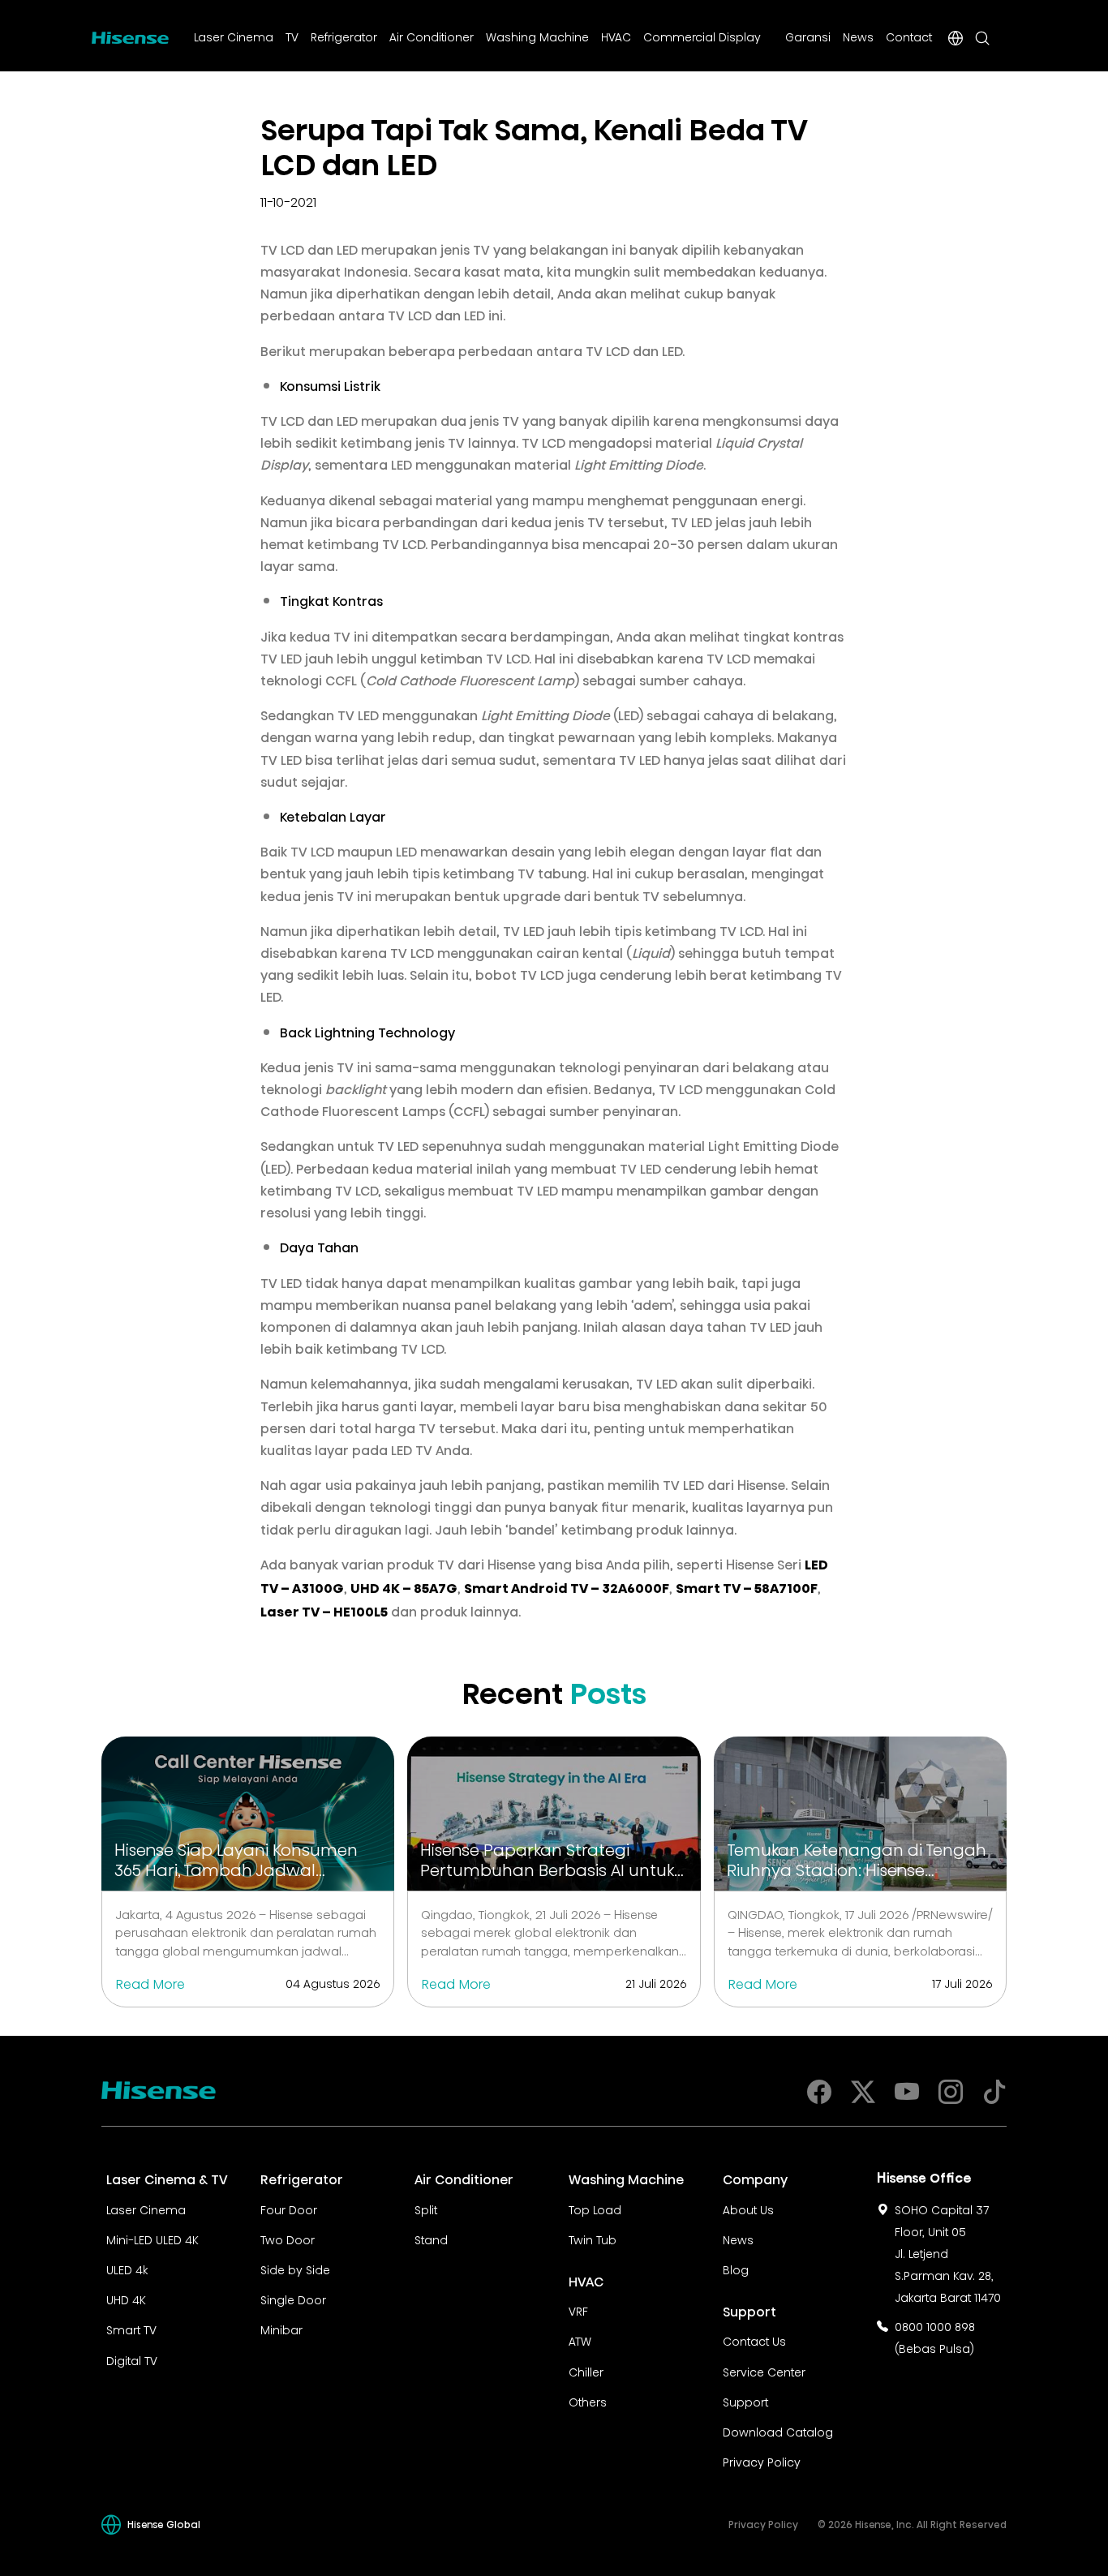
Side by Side (295, 2269)
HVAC (616, 36)
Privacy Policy (762, 2461)
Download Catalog (778, 2431)
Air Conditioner (432, 36)
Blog (736, 2269)
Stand (431, 2239)
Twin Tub (593, 2239)
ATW (580, 2340)
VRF (578, 2310)
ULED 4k (127, 2269)
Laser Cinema (234, 36)
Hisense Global (164, 2524)
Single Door (293, 2299)
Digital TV (132, 2359)
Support (745, 2401)
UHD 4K (126, 2299)
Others (588, 2401)
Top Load (595, 2209)
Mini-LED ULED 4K (152, 2239)
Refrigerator (344, 36)
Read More (150, 1982)
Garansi (808, 36)
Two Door (288, 2239)
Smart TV (131, 2329)
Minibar (281, 2329)
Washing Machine (537, 36)
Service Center (764, 2371)
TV (292, 36)
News (858, 36)
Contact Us (754, 2340)
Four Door (289, 2209)
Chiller (586, 2371)
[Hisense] (130, 35)
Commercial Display (702, 36)
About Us (748, 2209)
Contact (909, 36)
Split (426, 2209)
